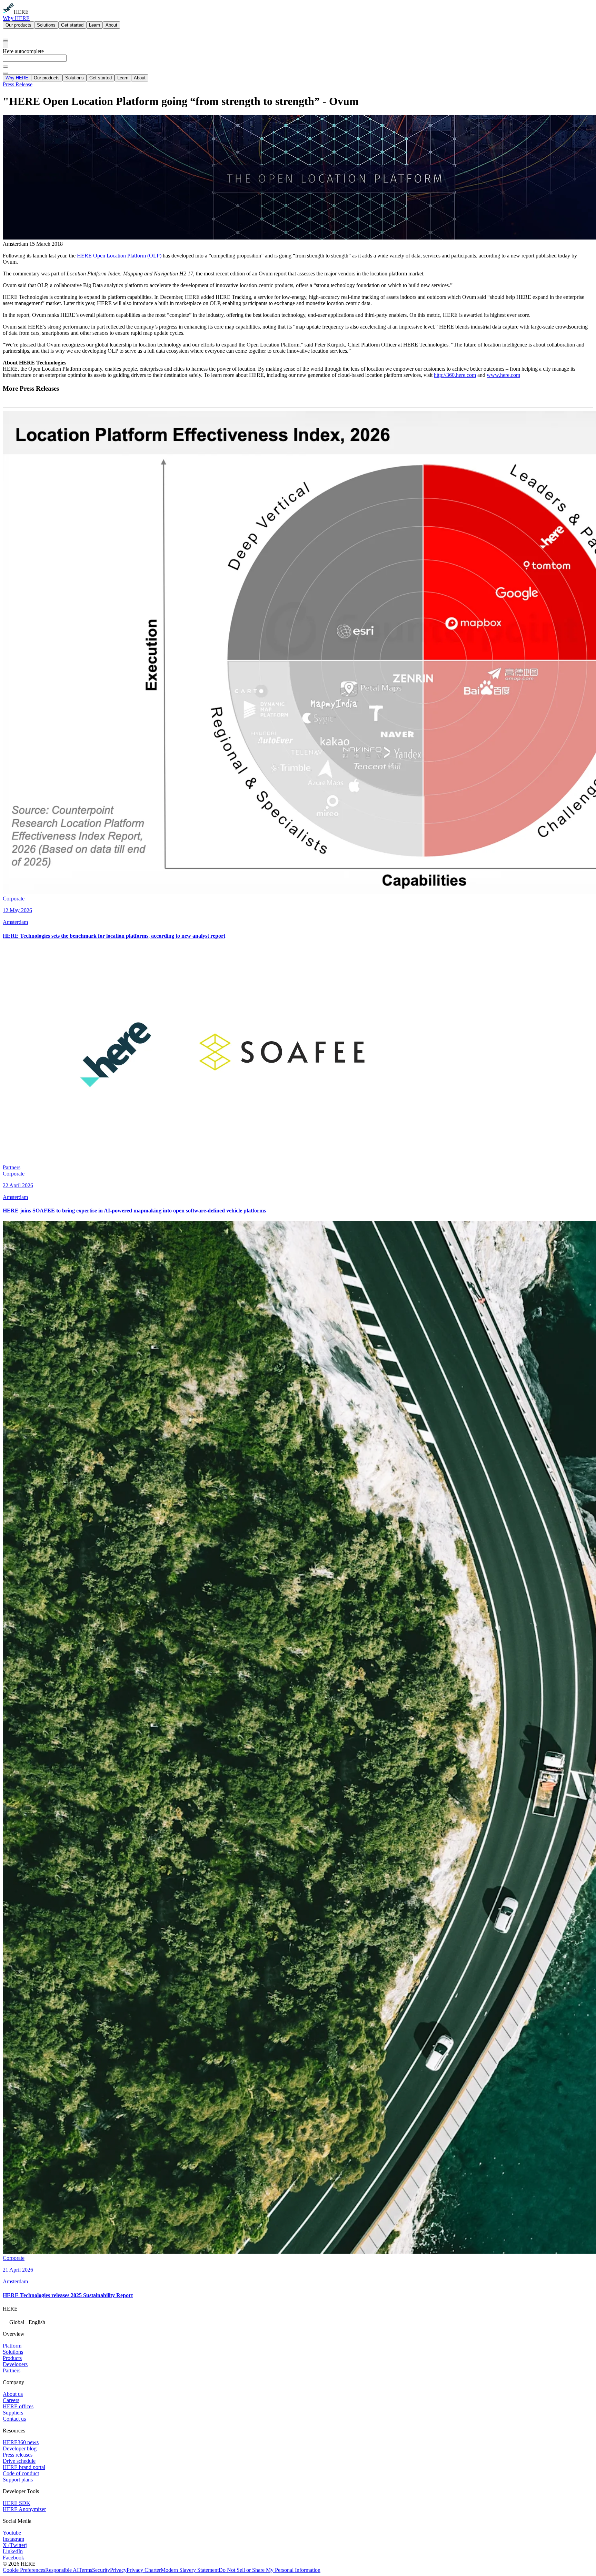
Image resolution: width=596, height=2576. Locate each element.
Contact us (14, 2419)
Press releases (18, 2455)
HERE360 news (21, 2442)
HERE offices (18, 2406)
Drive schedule (19, 2461)
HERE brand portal (24, 2467)
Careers (11, 2400)
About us (13, 2394)
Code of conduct (21, 2473)
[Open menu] (6, 45)
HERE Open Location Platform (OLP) (119, 256)
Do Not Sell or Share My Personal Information (270, 2570)
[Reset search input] (6, 67)
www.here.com (503, 375)
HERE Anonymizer (24, 2509)
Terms (85, 2570)
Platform (12, 2346)
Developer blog (20, 2448)
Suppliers (13, 2413)
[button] (298, 2321)
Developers (15, 2364)
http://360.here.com (455, 375)
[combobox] (298, 61)
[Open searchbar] (6, 40)
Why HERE (16, 18)
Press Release (18, 84)
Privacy (118, 2570)
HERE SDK (17, 2503)
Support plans (18, 2480)
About (111, 25)
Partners (12, 2370)
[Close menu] (6, 73)
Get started (72, 25)
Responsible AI (62, 2570)
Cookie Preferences (24, 2570)
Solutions (46, 25)
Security (101, 2570)
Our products (18, 25)
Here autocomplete (23, 51)
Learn (95, 25)
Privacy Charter (144, 2570)
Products (12, 2358)
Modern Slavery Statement (190, 2570)
